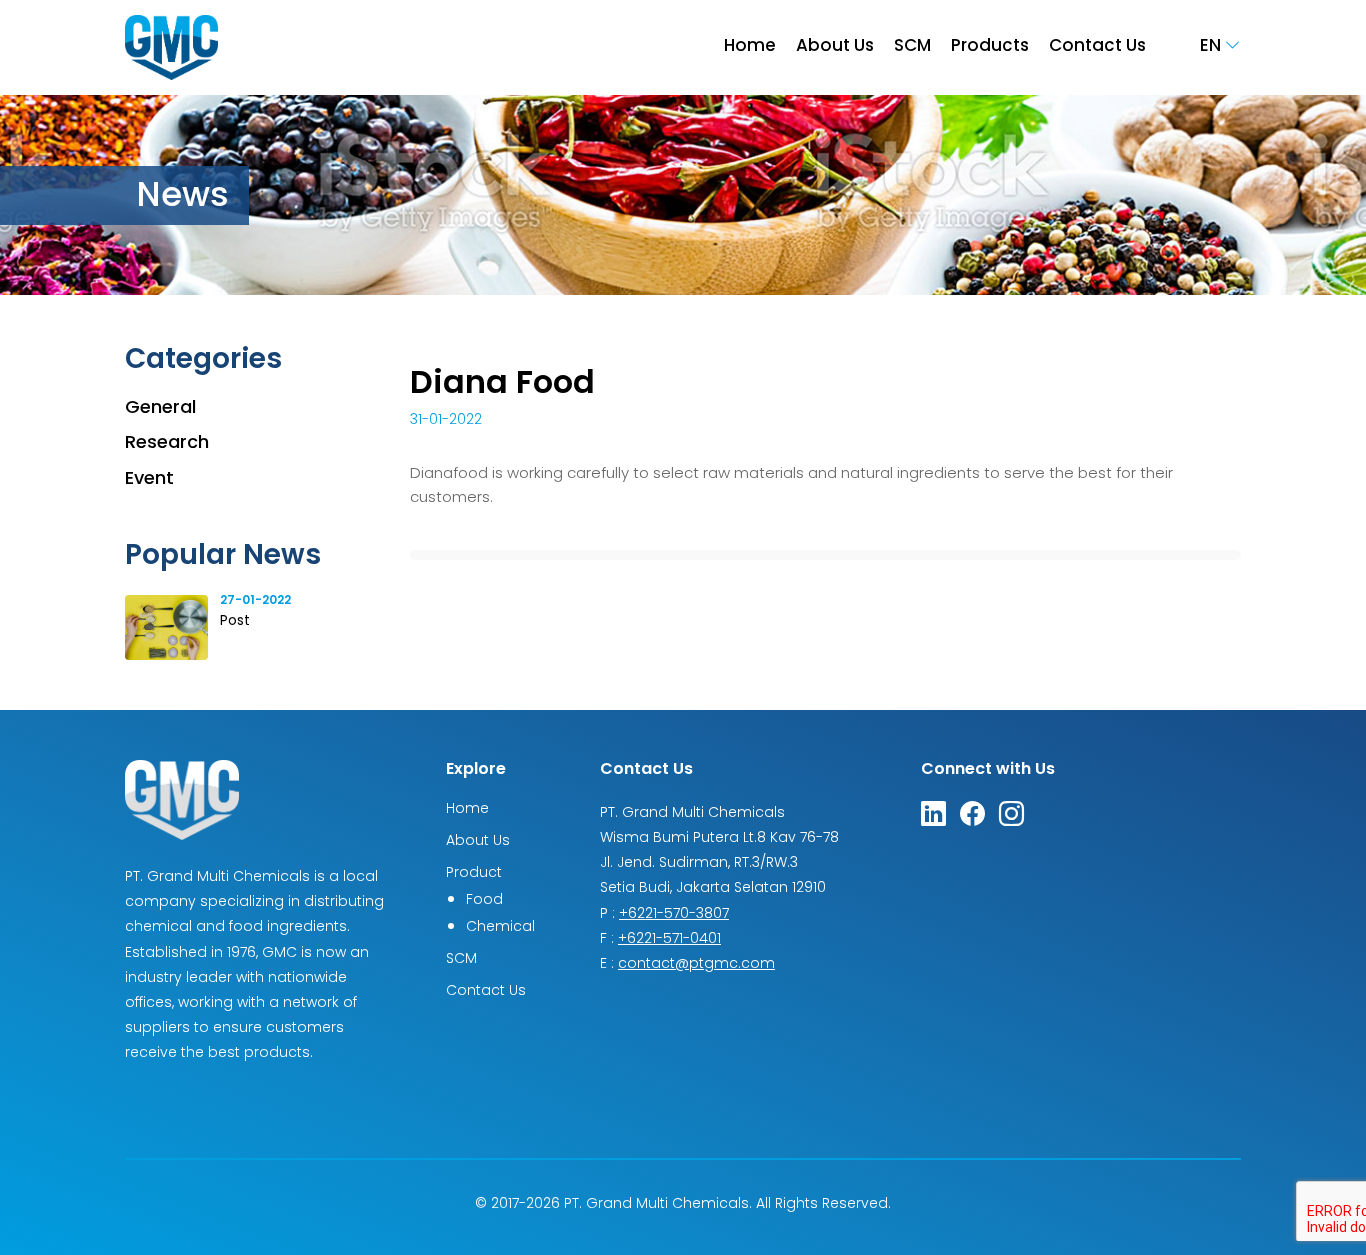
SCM (912, 47)
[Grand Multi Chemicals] (171, 48)
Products (990, 47)
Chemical (500, 927)
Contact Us (1097, 47)
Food (484, 900)
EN (1212, 47)
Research (167, 443)
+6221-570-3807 (674, 914)
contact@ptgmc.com (696, 964)
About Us (835, 47)
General (160, 408)
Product (474, 873)
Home (750, 47)
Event (149, 479)
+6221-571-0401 (669, 939)
